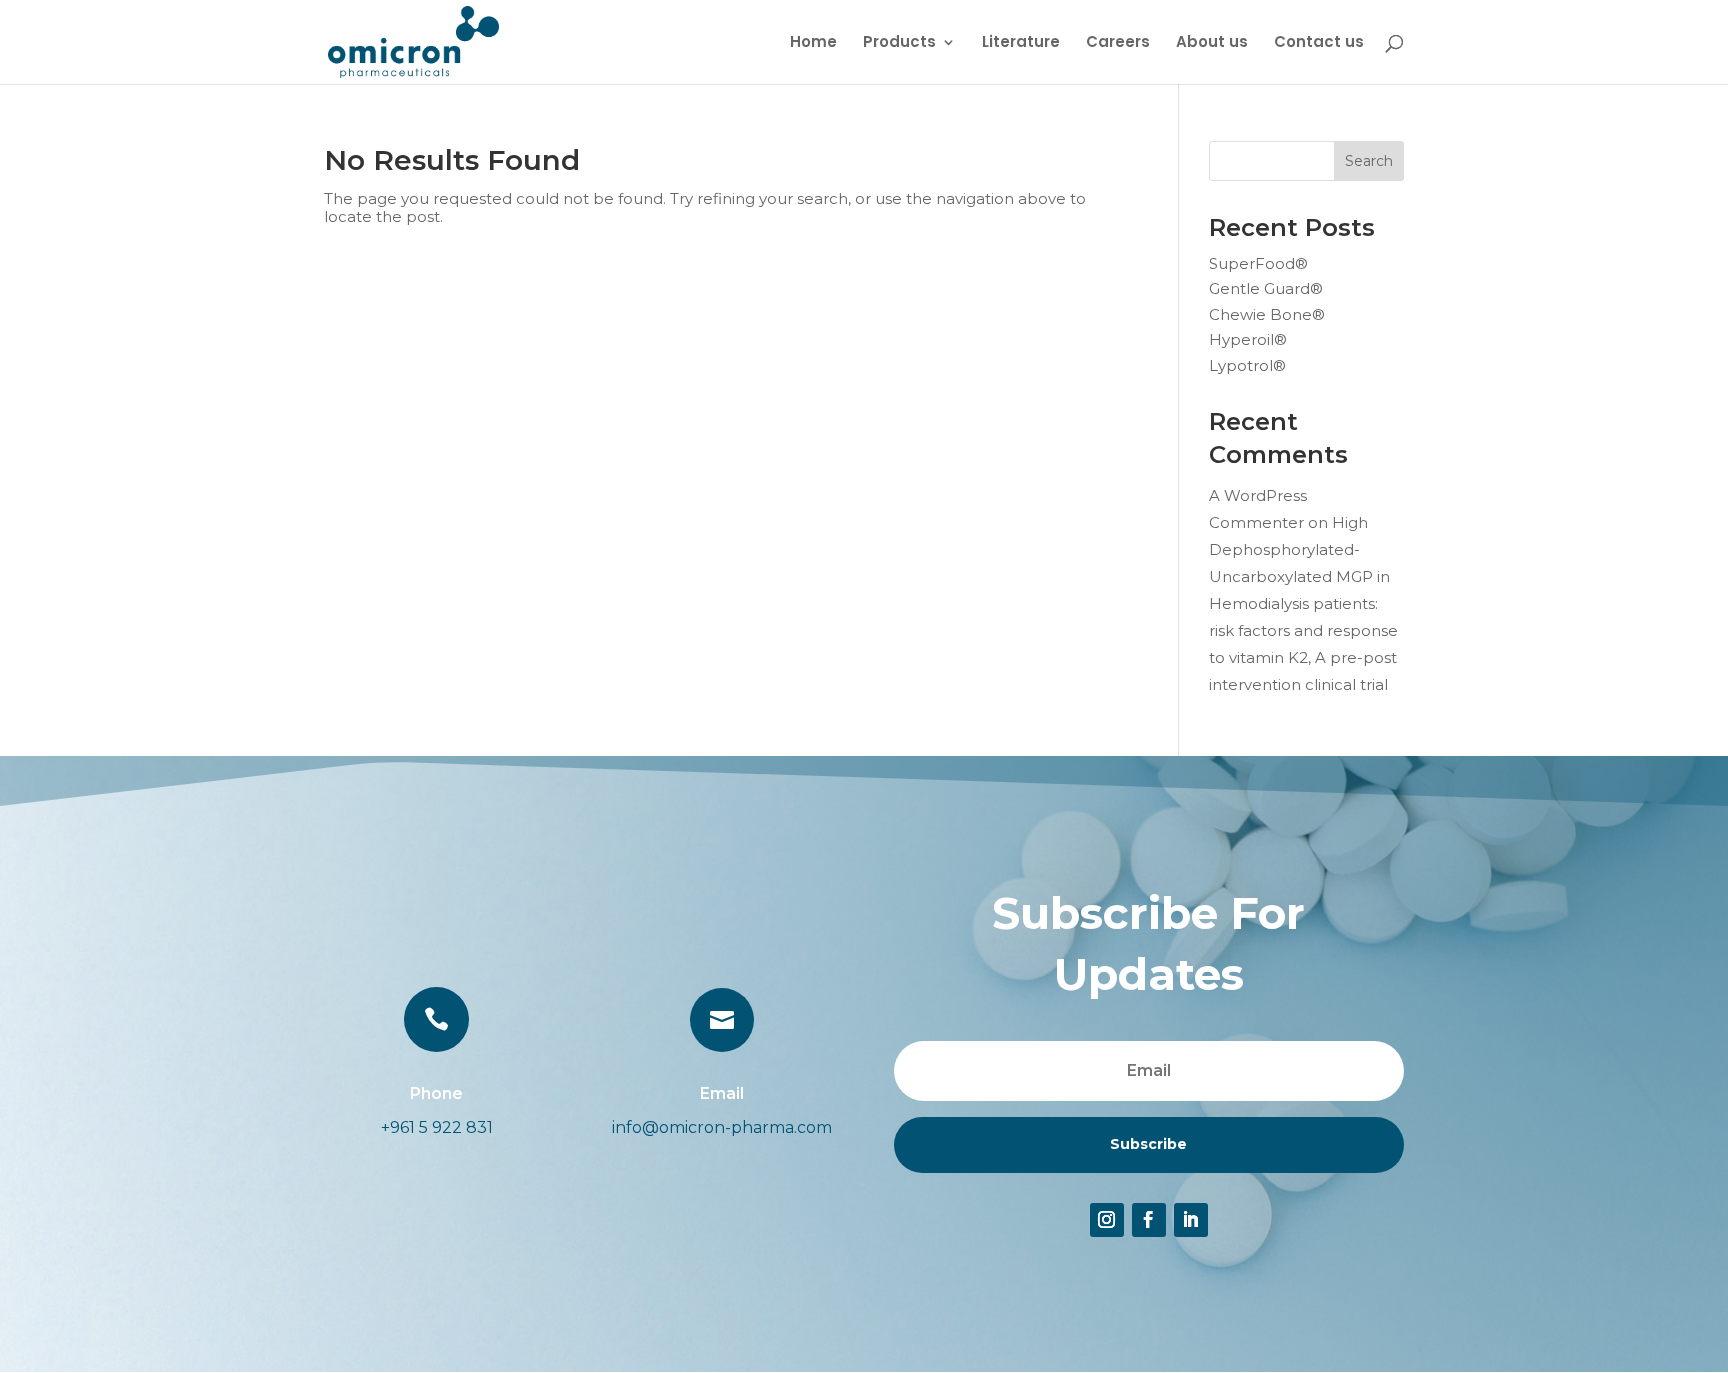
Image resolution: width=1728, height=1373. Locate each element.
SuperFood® (1258, 263)
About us (1212, 43)
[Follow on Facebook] (1149, 1220)
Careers (1118, 43)
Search (1369, 161)
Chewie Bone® (1267, 314)
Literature (1021, 43)
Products (899, 43)
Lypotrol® (1247, 365)
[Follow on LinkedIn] (1191, 1220)
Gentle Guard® (1266, 288)
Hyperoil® (1248, 339)
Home (813, 43)
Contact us (1319, 43)
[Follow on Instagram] (1107, 1220)
